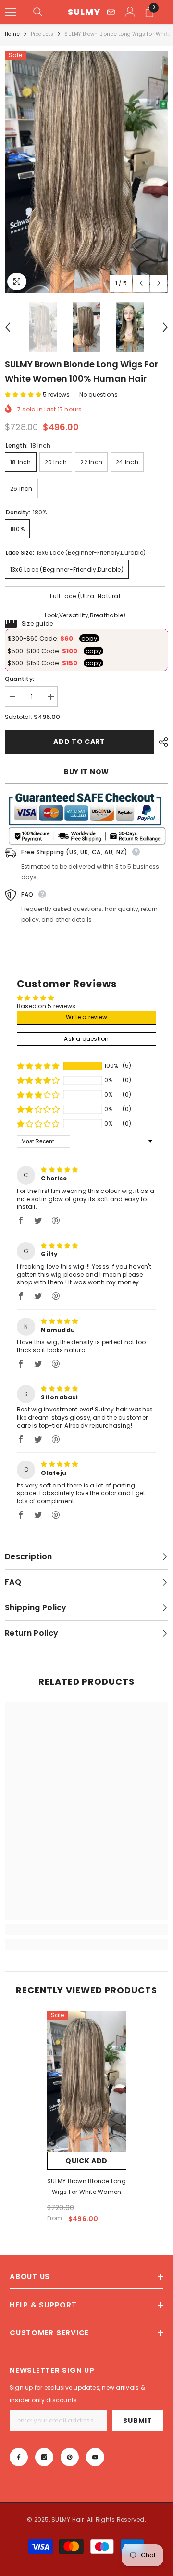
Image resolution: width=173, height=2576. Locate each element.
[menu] (11, 12)
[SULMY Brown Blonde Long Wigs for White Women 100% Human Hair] (87, 2081)
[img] (59, 1170)
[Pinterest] (70, 2457)
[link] (86, 1929)
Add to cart (79, 742)
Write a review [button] (86, 1017)
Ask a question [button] (86, 1039)
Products (42, 34)
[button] (141, 283)
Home (12, 34)
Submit (137, 2421)
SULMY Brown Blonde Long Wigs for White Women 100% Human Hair (86, 2187)
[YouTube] (95, 2457)
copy (89, 638)
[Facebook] (19, 2457)
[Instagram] (44, 2457)
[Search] (38, 12)
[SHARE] (161, 742)
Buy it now (86, 772)
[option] (86, 172)
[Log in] (130, 12)
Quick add (86, 2161)
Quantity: (19, 679)
